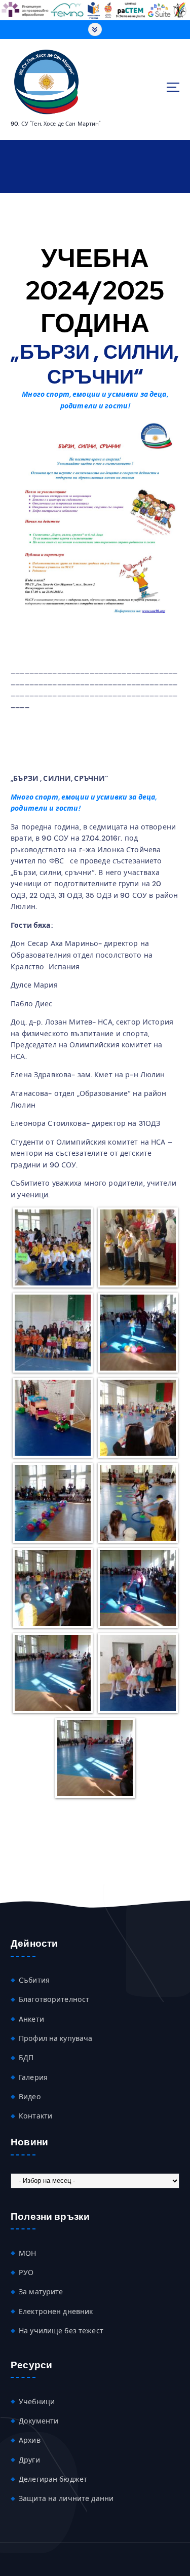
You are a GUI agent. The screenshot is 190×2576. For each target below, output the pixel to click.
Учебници (37, 2402)
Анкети (31, 2019)
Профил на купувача (56, 2038)
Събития (34, 1980)
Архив (30, 2440)
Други (29, 2460)
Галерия (33, 2077)
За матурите (41, 2292)
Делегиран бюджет (53, 2479)
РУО (26, 2272)
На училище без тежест (61, 2331)
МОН (27, 2253)
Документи (39, 2421)
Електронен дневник (56, 2312)
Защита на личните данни (66, 2498)
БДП (26, 2058)
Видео (30, 2097)
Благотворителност (54, 1999)
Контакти (35, 2116)
